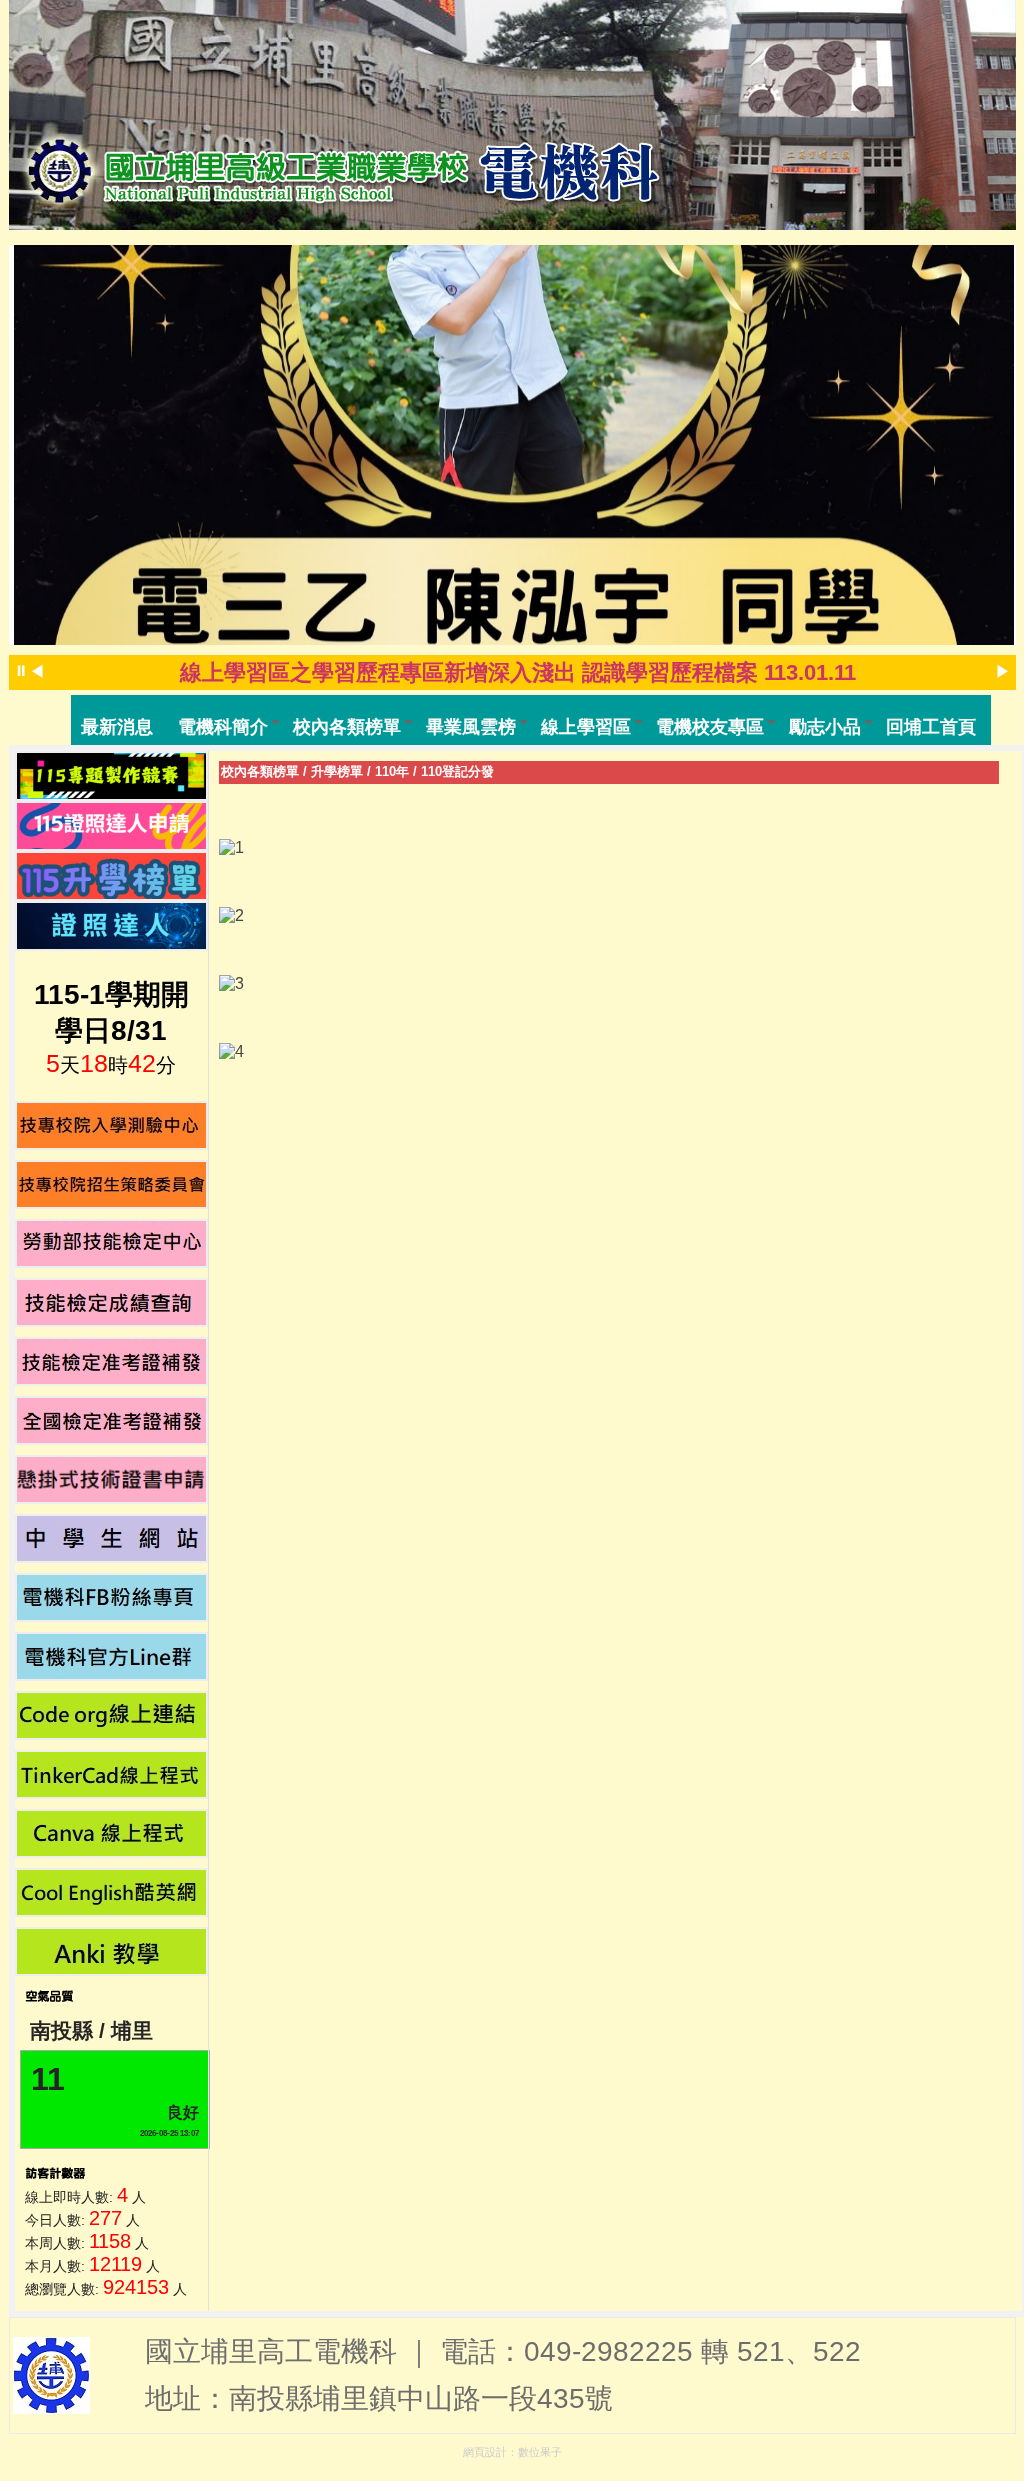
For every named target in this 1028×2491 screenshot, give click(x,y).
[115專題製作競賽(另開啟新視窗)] (112, 776)
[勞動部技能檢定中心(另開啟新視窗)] (112, 1243)
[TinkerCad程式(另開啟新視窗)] (112, 1774)
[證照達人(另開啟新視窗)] (112, 926)
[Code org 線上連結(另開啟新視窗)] (112, 1715)
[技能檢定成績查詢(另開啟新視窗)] (112, 1302)
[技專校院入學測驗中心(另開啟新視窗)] (112, 1125)
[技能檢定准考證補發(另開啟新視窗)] (112, 1361)
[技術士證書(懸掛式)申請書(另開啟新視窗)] (112, 1479)
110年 (392, 771)
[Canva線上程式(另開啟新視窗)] (112, 1833)
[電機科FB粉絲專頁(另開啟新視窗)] (112, 1597)
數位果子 (540, 2452)
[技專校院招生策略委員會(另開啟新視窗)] (112, 1184)
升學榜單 (337, 771)
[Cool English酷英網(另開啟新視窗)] (112, 1892)
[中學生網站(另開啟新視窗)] (112, 1538)
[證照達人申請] (112, 826)
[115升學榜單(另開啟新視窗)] (112, 876)
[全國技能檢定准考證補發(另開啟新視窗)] (112, 1420)
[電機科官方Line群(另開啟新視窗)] (112, 1656)
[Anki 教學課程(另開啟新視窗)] (112, 1951)
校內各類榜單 (260, 771)
